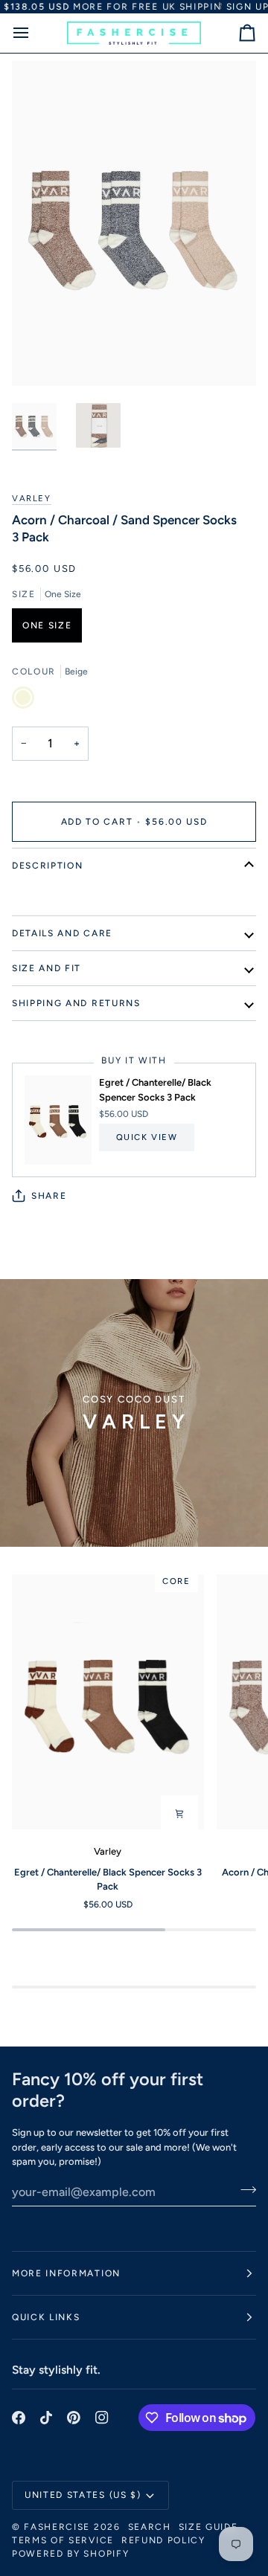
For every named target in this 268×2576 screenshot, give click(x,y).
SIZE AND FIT (47, 968)
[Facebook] (19, 2418)
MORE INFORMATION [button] (66, 2273)
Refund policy (163, 2540)
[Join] (244, 2190)
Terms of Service (63, 2540)
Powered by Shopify (70, 2554)
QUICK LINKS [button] (46, 2317)
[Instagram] (102, 2418)
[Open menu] (34, 33)
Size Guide (208, 2527)
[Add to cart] (179, 1814)
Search (150, 2527)
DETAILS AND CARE (62, 933)
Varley (32, 498)
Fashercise (57, 2527)
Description (47, 866)
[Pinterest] (74, 2418)
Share (49, 1196)
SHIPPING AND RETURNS (76, 1003)
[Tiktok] (46, 2418)
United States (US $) (83, 2495)
